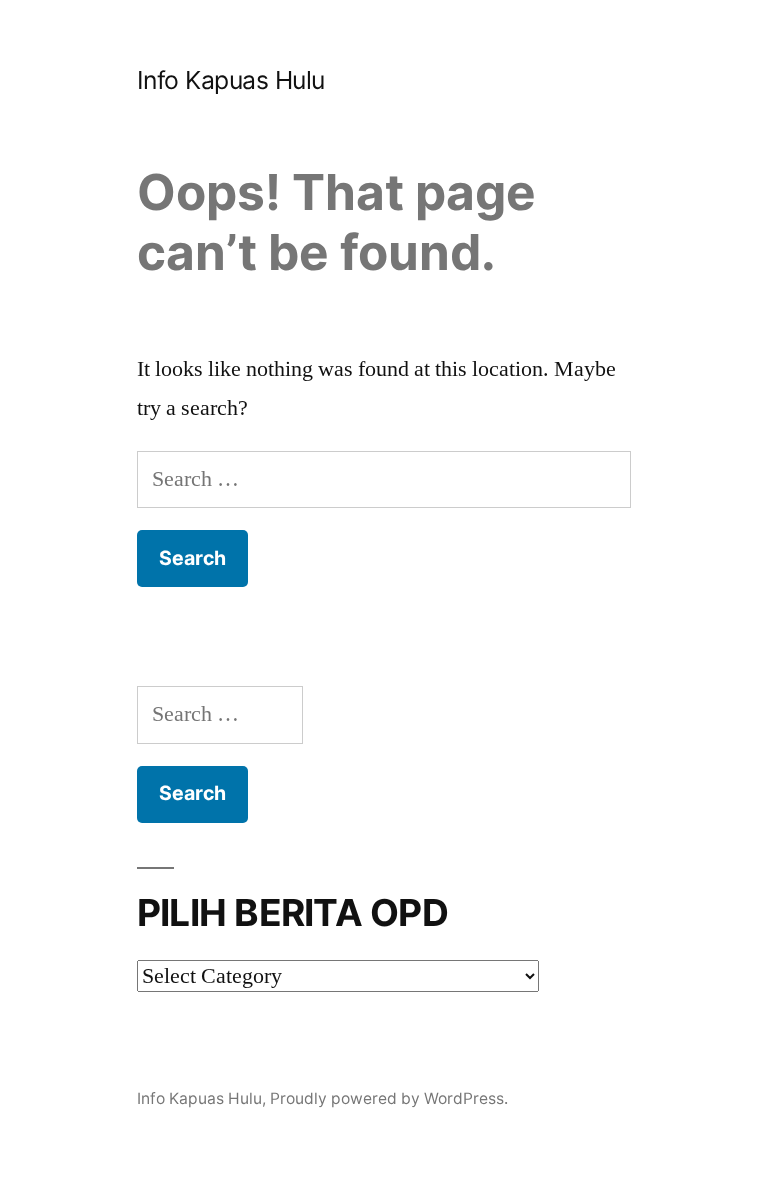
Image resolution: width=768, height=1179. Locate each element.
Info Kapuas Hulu (231, 80)
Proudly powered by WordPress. (389, 1098)
